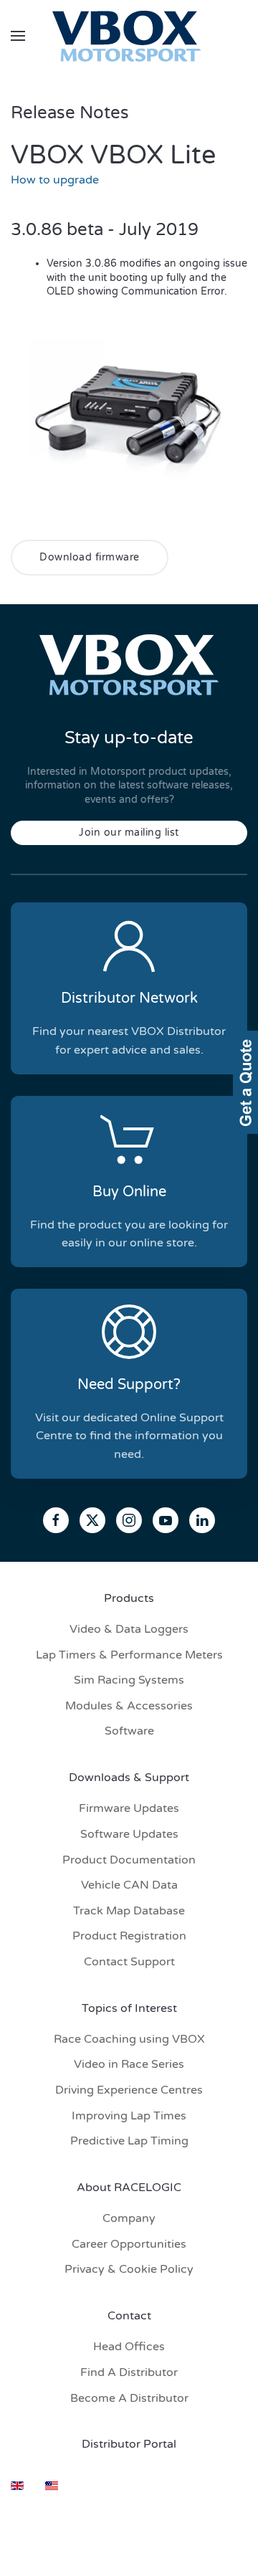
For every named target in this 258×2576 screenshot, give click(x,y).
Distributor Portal (129, 2444)
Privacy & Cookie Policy (129, 2269)
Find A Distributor (129, 2372)
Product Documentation (129, 1860)
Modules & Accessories (129, 1706)
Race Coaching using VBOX (129, 2039)
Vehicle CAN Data (129, 1885)
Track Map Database (129, 1911)
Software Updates (129, 1834)
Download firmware (90, 557)
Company (129, 2218)
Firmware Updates (129, 1808)
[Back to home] (129, 36)
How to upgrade (55, 180)
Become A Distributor (129, 2398)
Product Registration (129, 1936)
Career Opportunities (129, 2244)
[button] (18, 36)
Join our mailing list (129, 833)
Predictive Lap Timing (129, 2141)
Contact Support (129, 1962)
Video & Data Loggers (129, 1629)
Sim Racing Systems (129, 1680)
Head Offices (129, 2347)
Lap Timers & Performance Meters (129, 1655)
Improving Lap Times (129, 2116)
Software (129, 1731)
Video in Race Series (129, 2064)
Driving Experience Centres (129, 2090)
